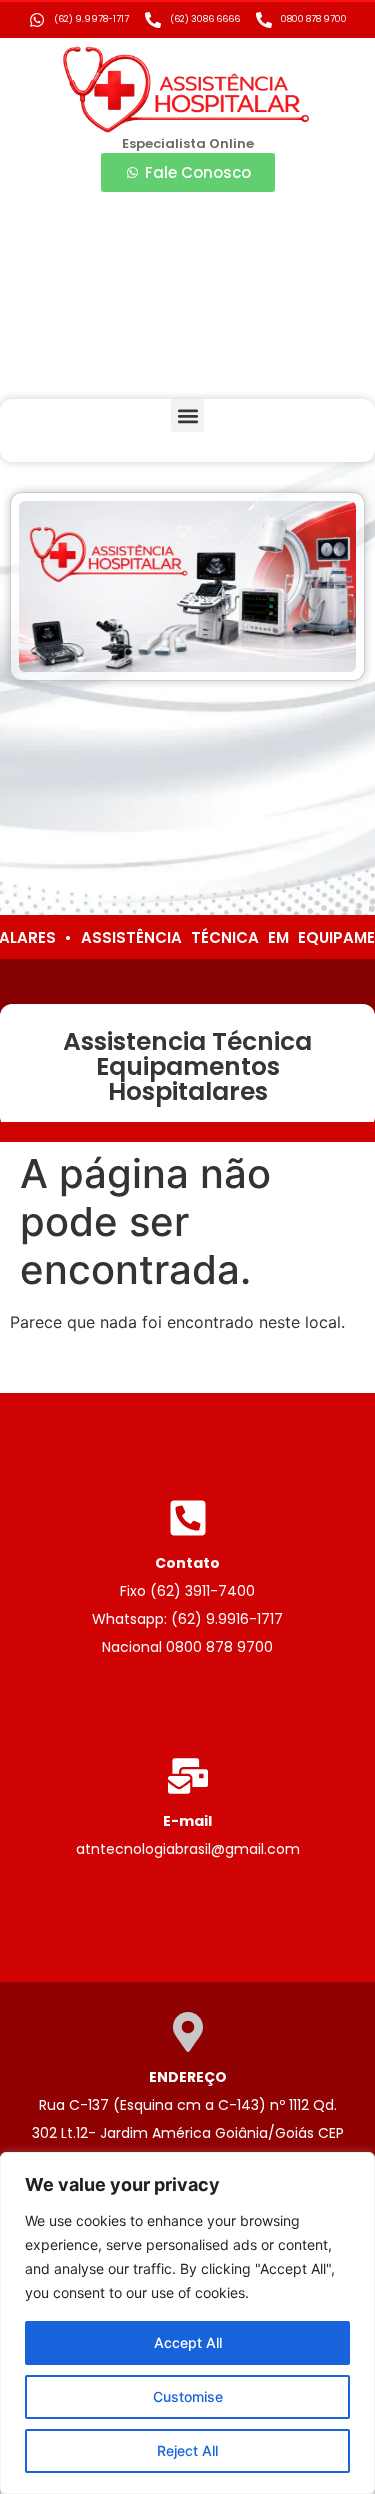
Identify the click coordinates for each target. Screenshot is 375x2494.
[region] (187, 2323)
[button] (187, 415)
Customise (188, 2396)
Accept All (188, 2342)
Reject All (187, 2450)
